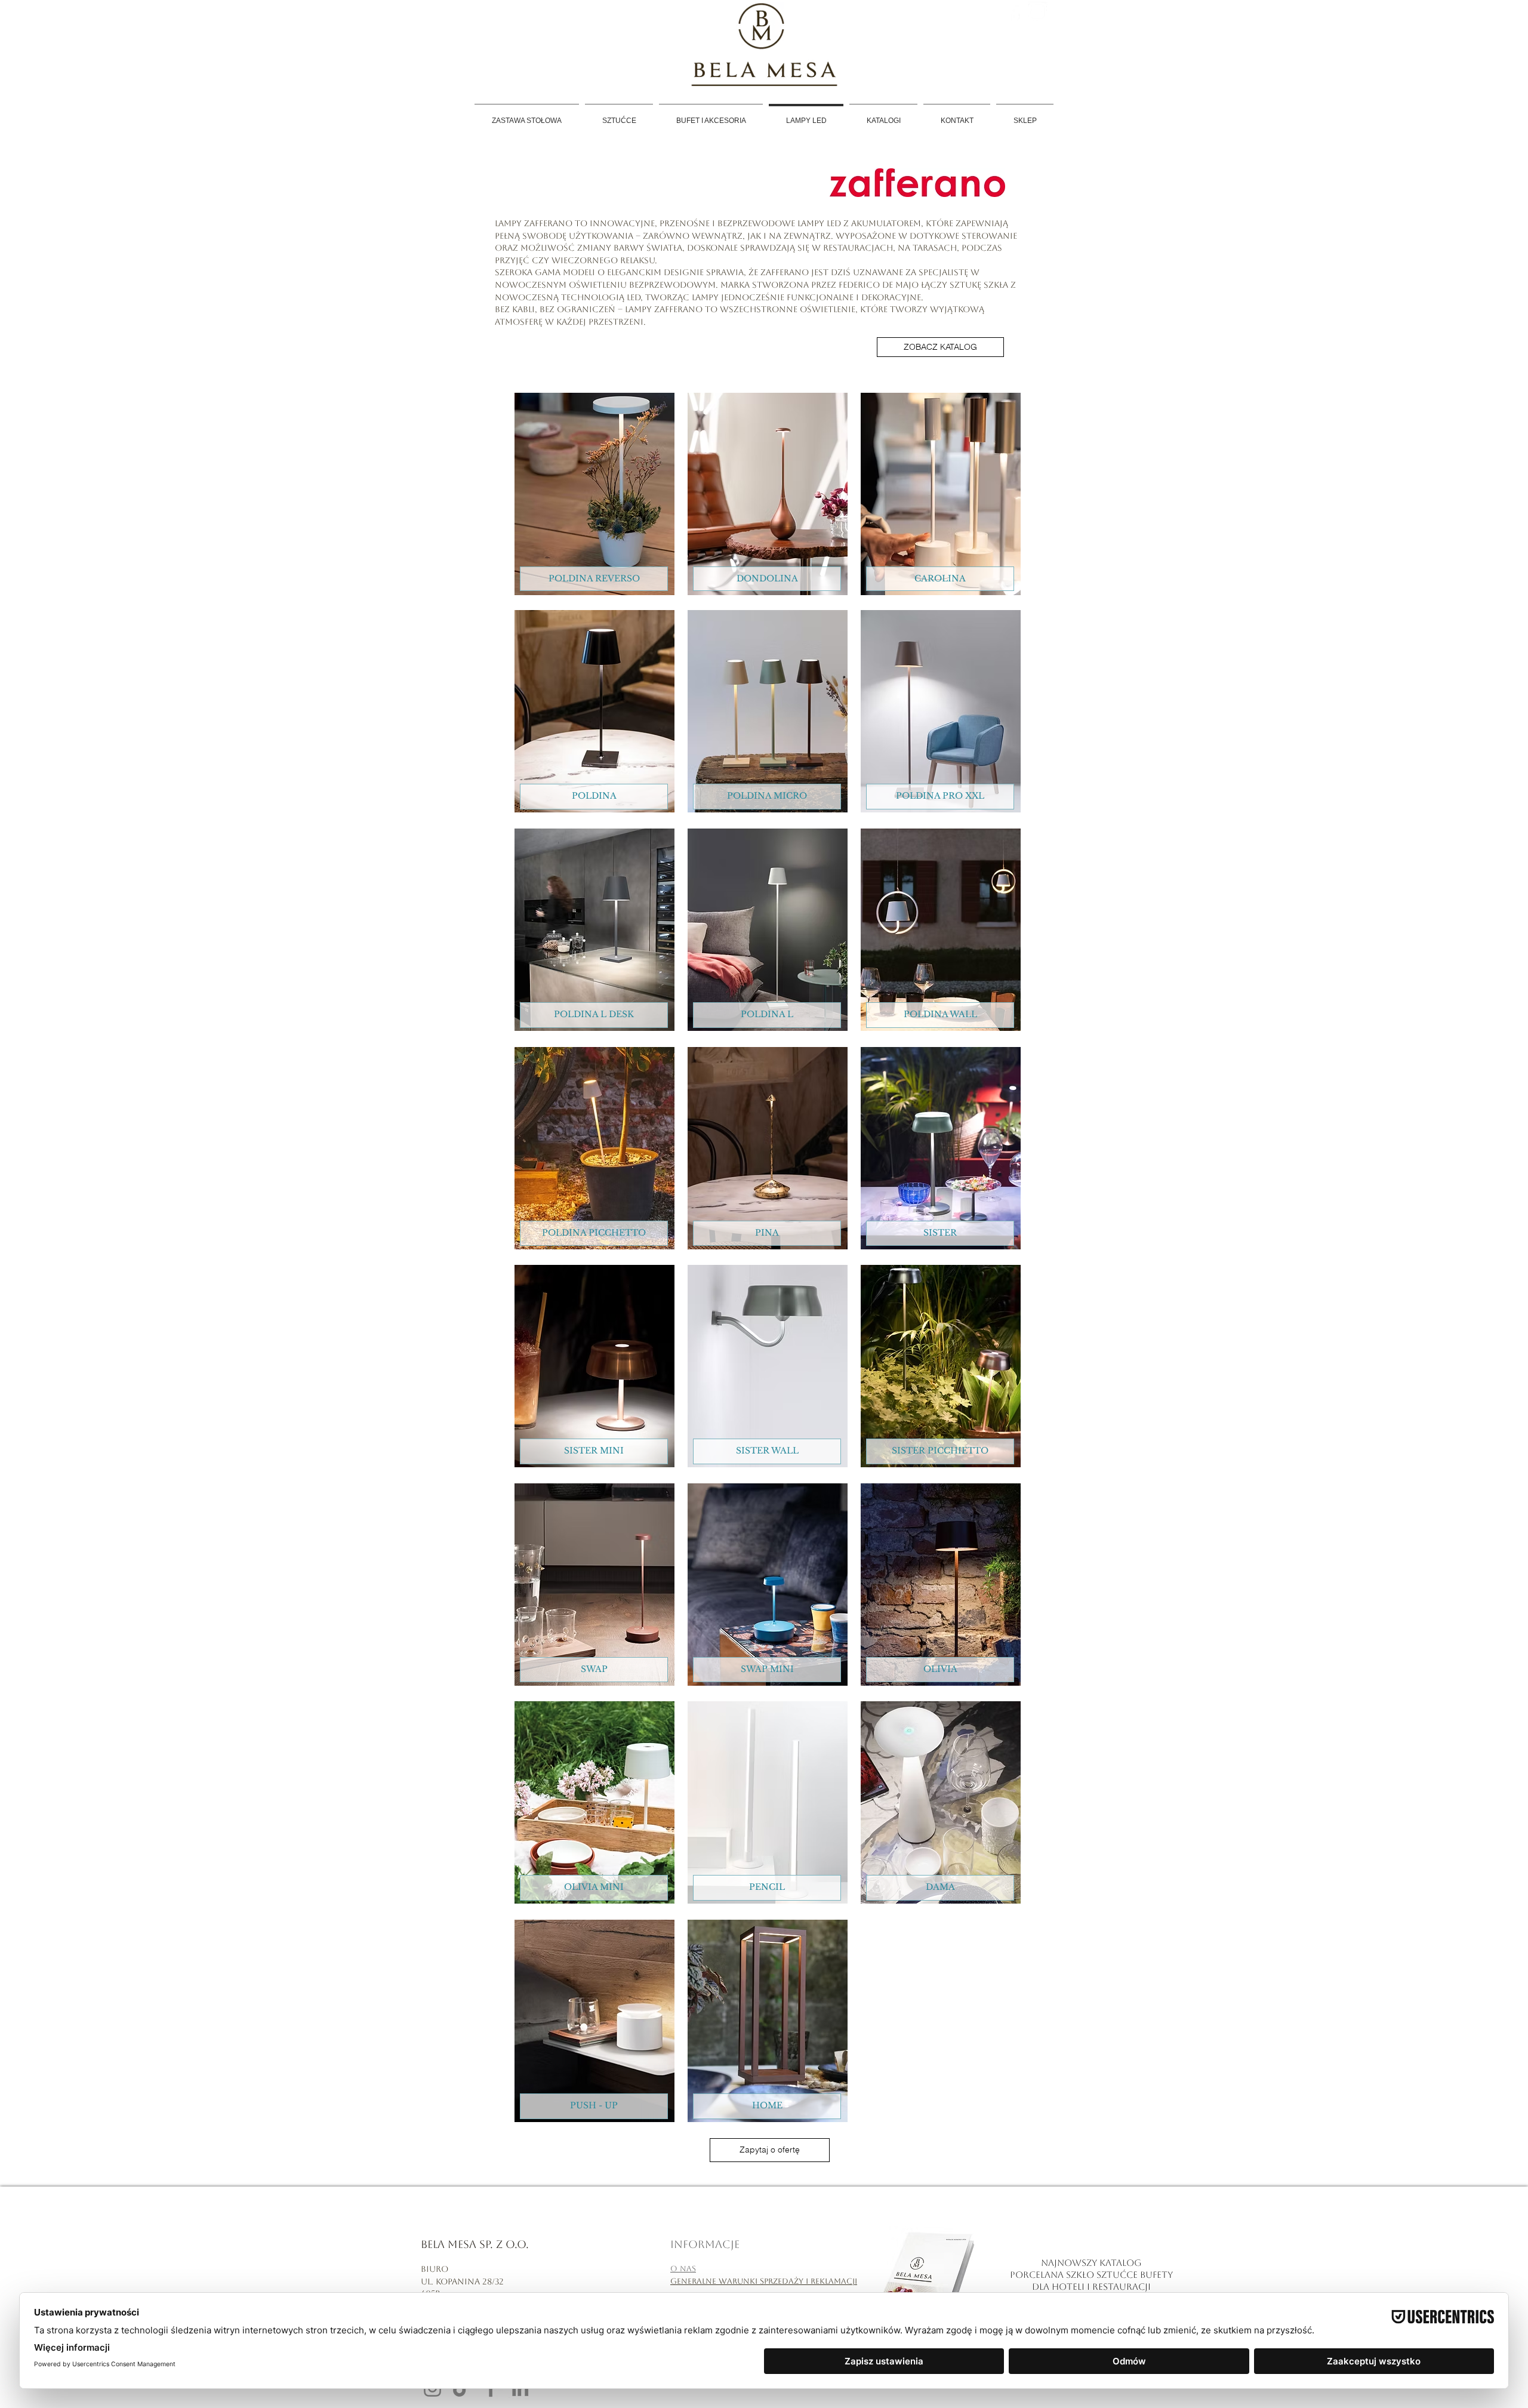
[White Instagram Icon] (1038, 12)
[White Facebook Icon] (1015, 12)
